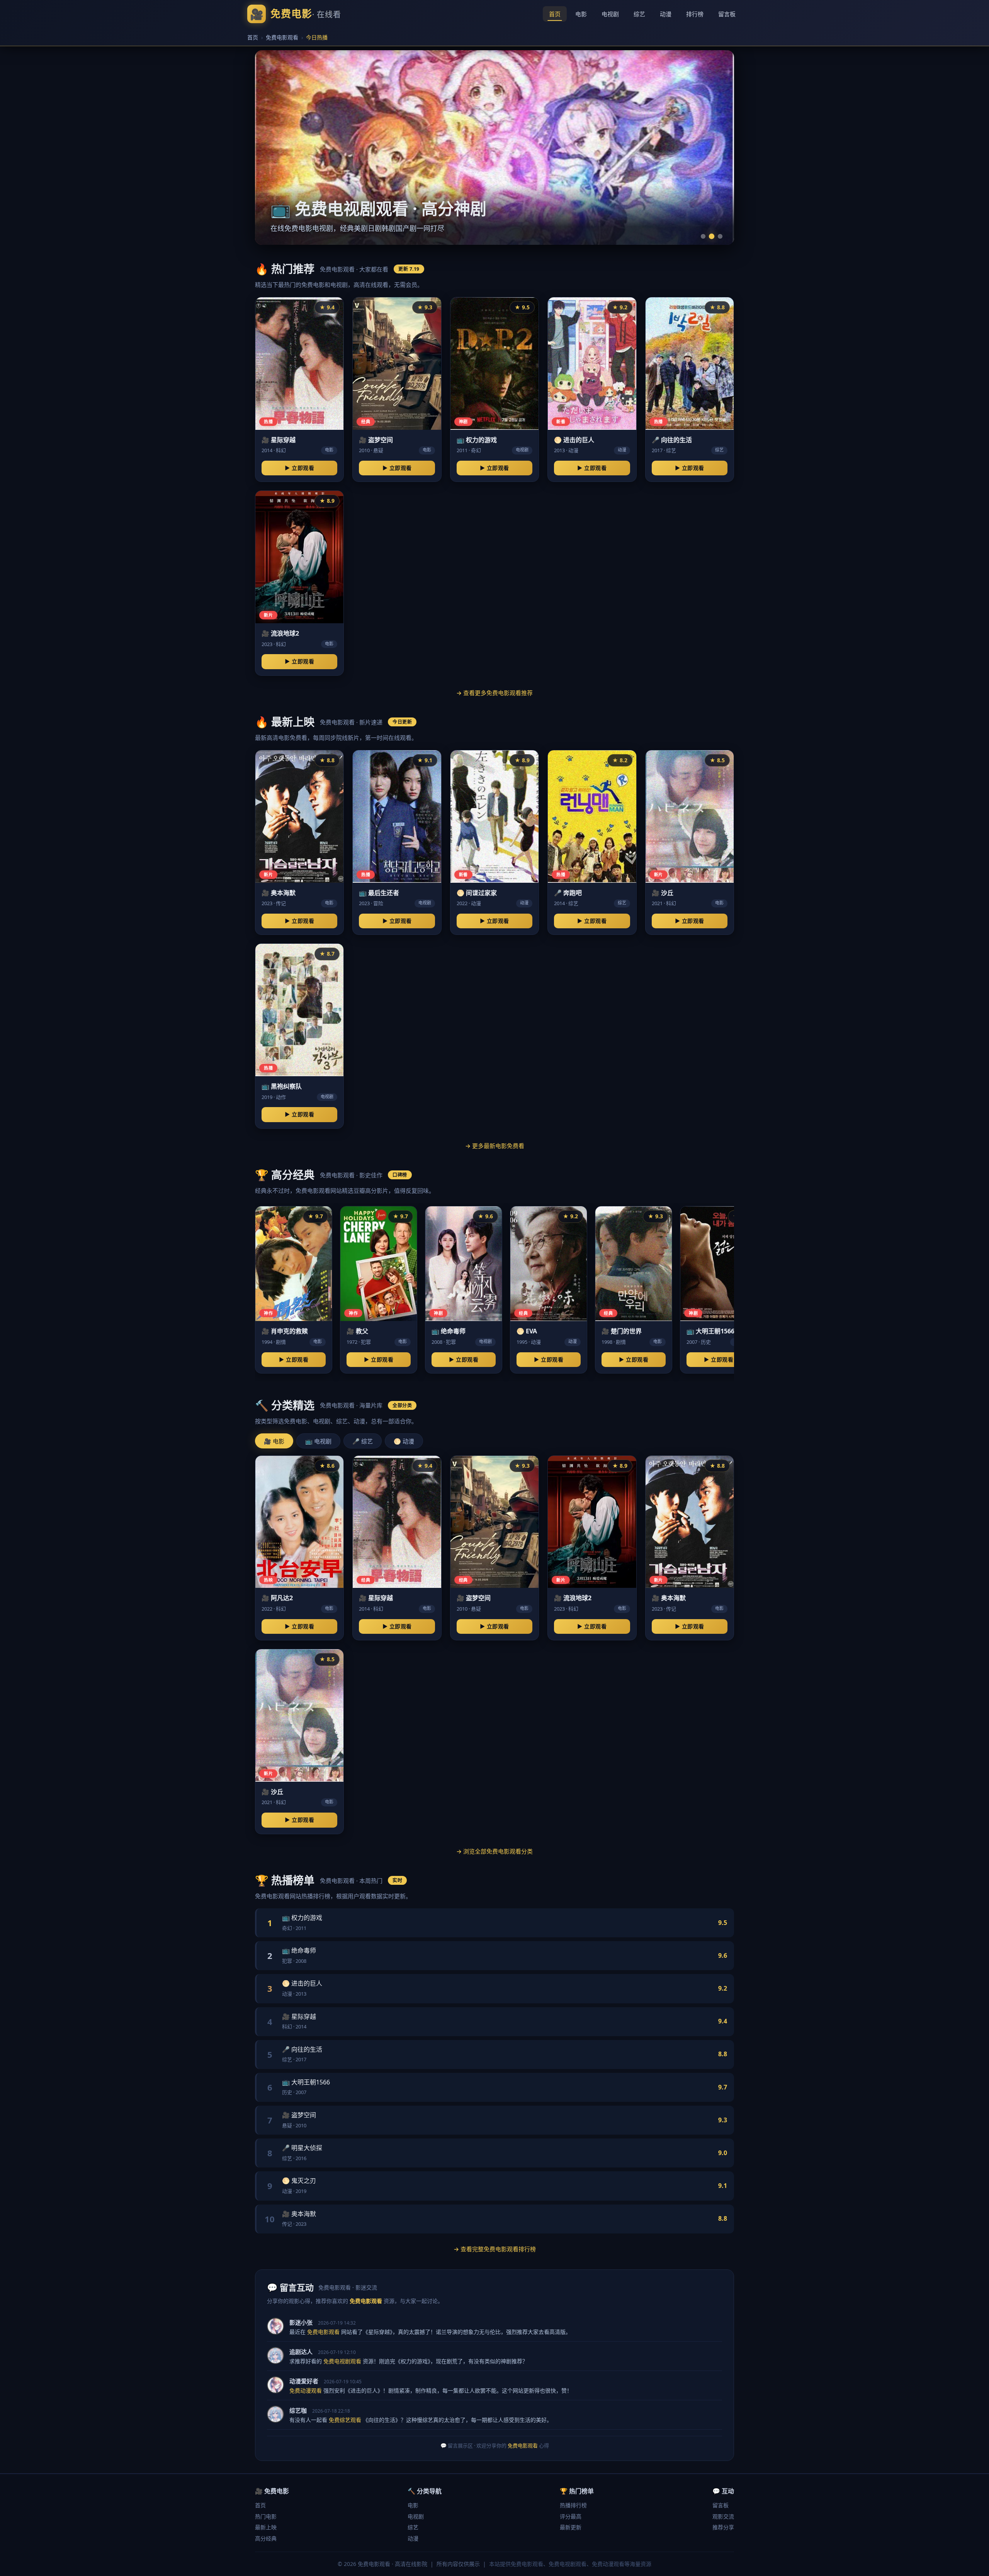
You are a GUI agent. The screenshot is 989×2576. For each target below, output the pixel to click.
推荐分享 (723, 2527)
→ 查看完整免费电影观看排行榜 (495, 2249)
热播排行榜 (573, 2505)
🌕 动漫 (404, 1441)
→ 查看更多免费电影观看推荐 (494, 693)
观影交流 (723, 2516)
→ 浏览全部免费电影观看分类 (494, 1851)
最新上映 (266, 2527)
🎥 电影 (274, 1441)
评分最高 (571, 2516)
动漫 (666, 14)
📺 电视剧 (318, 1441)
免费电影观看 (282, 37)
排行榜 (695, 14)
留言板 (727, 14)
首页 (555, 14)
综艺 (639, 14)
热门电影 (266, 2516)
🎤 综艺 (363, 1441)
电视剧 (610, 14)
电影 (581, 14)
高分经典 (266, 2538)
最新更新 (571, 2527)
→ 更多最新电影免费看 (495, 1146)
